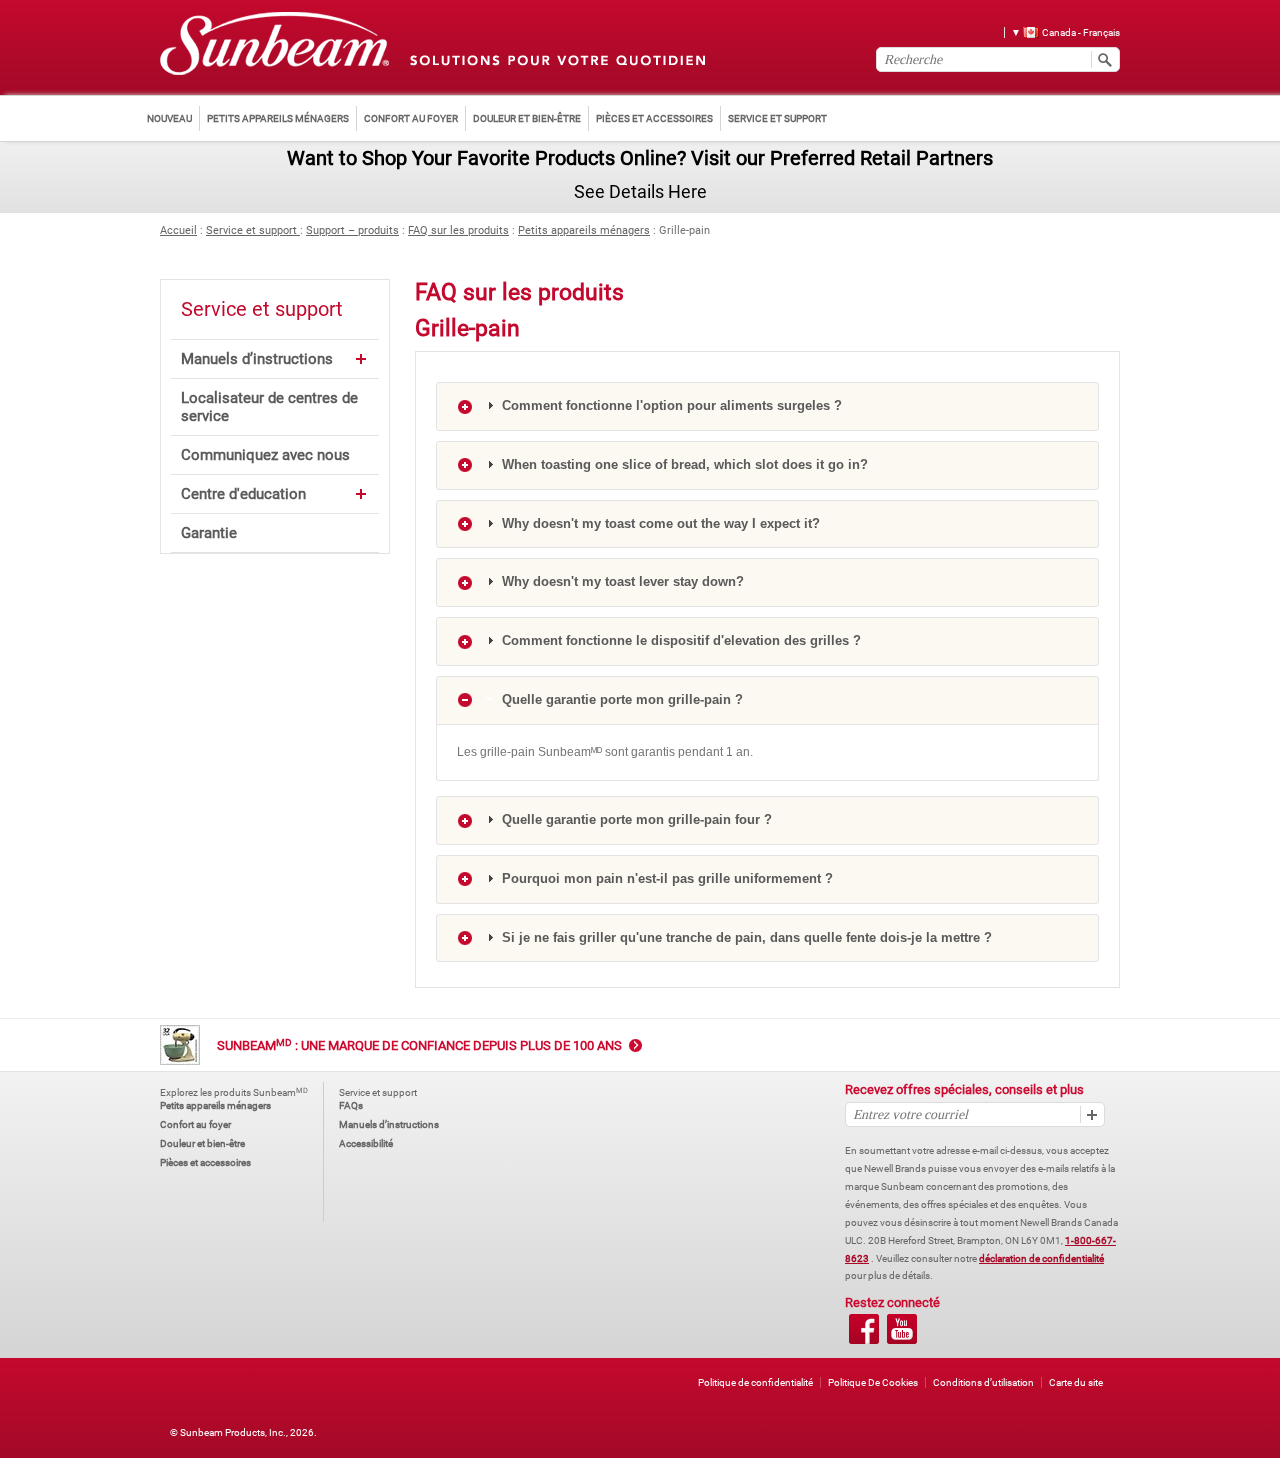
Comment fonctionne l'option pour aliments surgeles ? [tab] (670, 405)
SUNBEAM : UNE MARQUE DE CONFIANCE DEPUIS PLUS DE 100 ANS (419, 1045)
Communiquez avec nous (265, 455)
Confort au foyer (195, 1124)
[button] (1058, 31)
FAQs (351, 1105)
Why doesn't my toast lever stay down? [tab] (621, 581)
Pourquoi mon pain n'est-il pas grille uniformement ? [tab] (665, 878)
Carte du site (1076, 1382)
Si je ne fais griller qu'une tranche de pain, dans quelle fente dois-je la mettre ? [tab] (745, 937)
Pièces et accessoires (205, 1162)
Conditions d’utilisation (983, 1382)
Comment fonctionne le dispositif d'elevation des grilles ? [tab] (679, 640)
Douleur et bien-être (202, 1143)
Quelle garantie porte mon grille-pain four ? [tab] (635, 819)
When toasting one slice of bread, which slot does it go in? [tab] (683, 464)
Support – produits (352, 230)
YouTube (902, 1329)
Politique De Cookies (873, 1382)
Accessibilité (366, 1143)
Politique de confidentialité (755, 1382)
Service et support (253, 230)
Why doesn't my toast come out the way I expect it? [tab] (659, 523)
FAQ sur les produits (458, 230)
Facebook (864, 1329)
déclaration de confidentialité (1041, 1258)
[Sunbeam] (274, 44)
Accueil (178, 230)
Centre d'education (243, 494)
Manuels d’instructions (257, 359)
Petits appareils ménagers (584, 230)
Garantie (209, 533)
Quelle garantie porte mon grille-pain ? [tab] (620, 699)
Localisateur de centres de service (269, 407)
